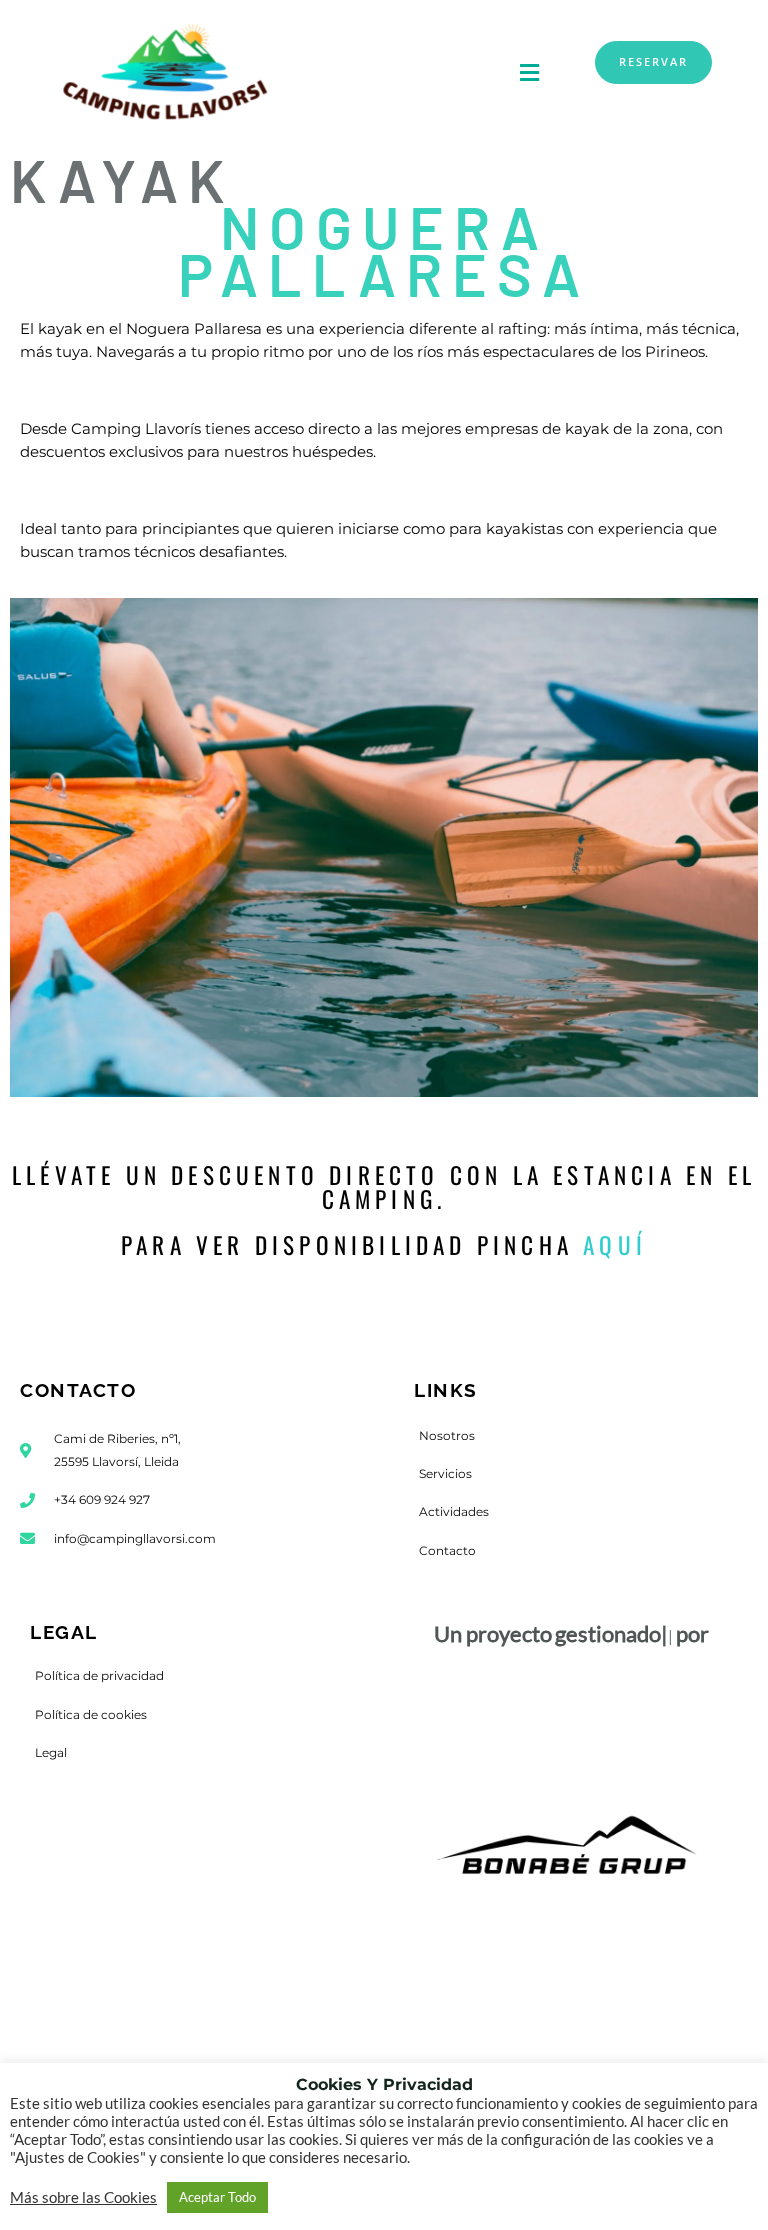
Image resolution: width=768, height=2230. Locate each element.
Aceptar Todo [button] (217, 2197)
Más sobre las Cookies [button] (83, 2197)
